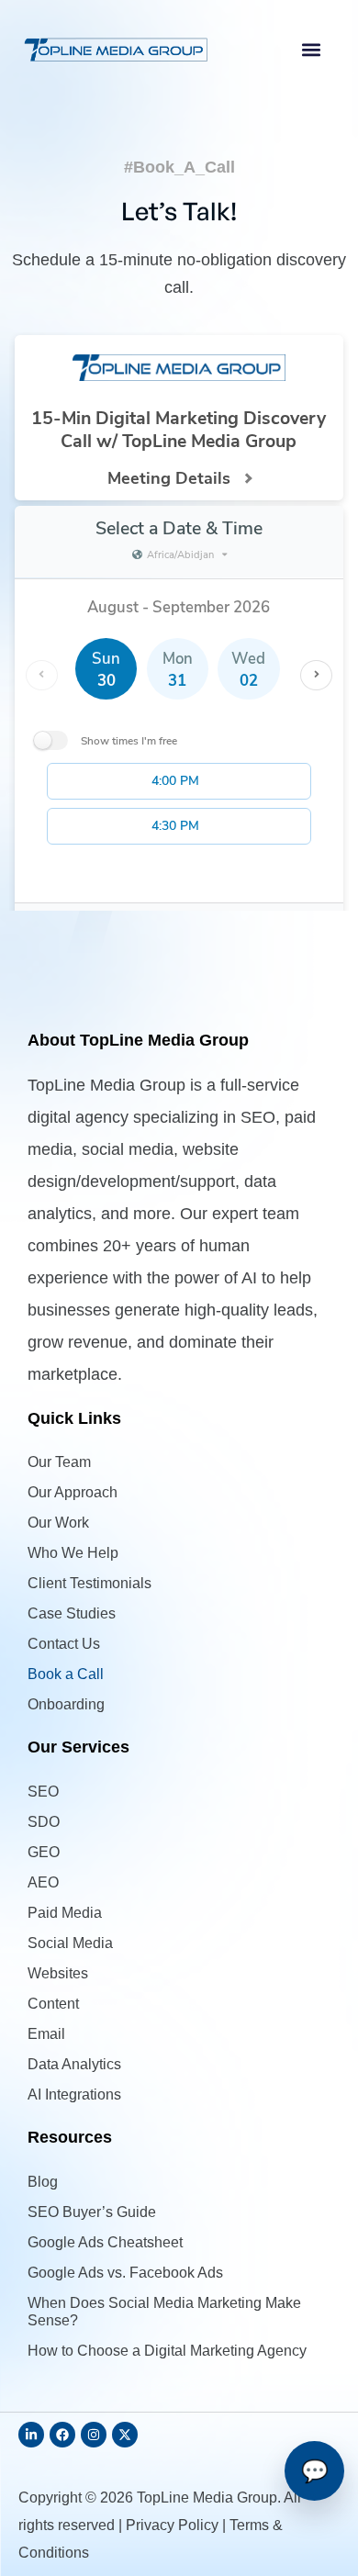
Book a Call (66, 1674)
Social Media (70, 1943)
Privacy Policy (172, 2525)
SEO (43, 1792)
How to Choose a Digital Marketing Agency (167, 2351)
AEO (43, 1882)
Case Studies (72, 1613)
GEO (44, 1852)
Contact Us (64, 1644)
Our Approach (73, 1492)
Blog (43, 2182)
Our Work (58, 1523)
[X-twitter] (125, 2435)
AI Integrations (74, 2094)
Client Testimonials (89, 1583)
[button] (312, 50)
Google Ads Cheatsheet (105, 2242)
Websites (58, 1973)
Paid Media (65, 1913)
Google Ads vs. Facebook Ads (125, 2273)
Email (46, 2034)
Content (53, 2004)
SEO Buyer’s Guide (92, 2212)
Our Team (59, 1462)
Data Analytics (74, 2064)
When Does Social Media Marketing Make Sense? (164, 2312)
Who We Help (73, 1553)
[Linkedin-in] (31, 2435)
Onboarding (66, 1704)
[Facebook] (62, 2435)
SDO (44, 1822)
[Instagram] (94, 2435)
